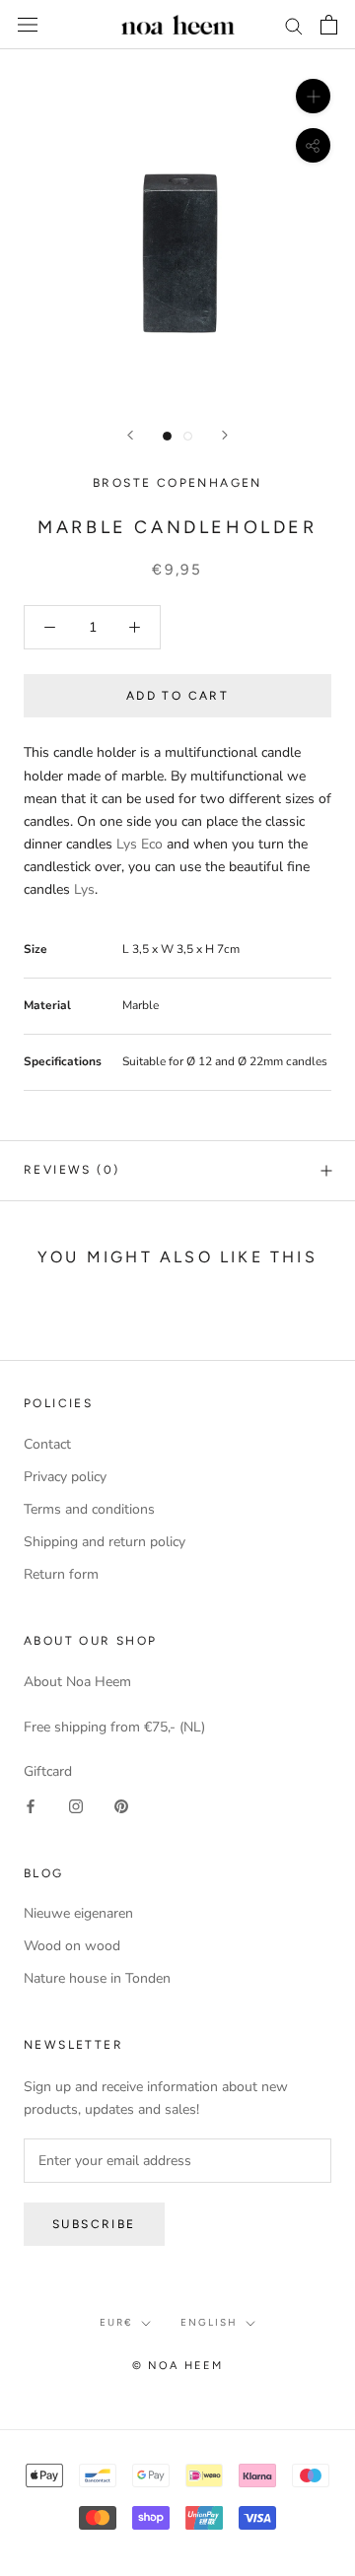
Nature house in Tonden (97, 1978)
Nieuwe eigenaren (78, 1913)
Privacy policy (65, 1477)
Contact (47, 1444)
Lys (84, 889)
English (209, 2322)
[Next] (225, 435)
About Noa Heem (77, 1682)
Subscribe (94, 2224)
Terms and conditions (89, 1509)
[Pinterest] (121, 1806)
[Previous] (130, 435)
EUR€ (116, 2322)
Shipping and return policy (105, 1542)
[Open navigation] (28, 25)
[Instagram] (76, 1806)
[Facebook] (31, 1806)
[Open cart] (329, 25)
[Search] (294, 25)
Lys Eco (140, 844)
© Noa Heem (178, 2366)
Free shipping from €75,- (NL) (114, 1727)
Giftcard (48, 1771)
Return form (61, 1574)
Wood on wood (72, 1946)
